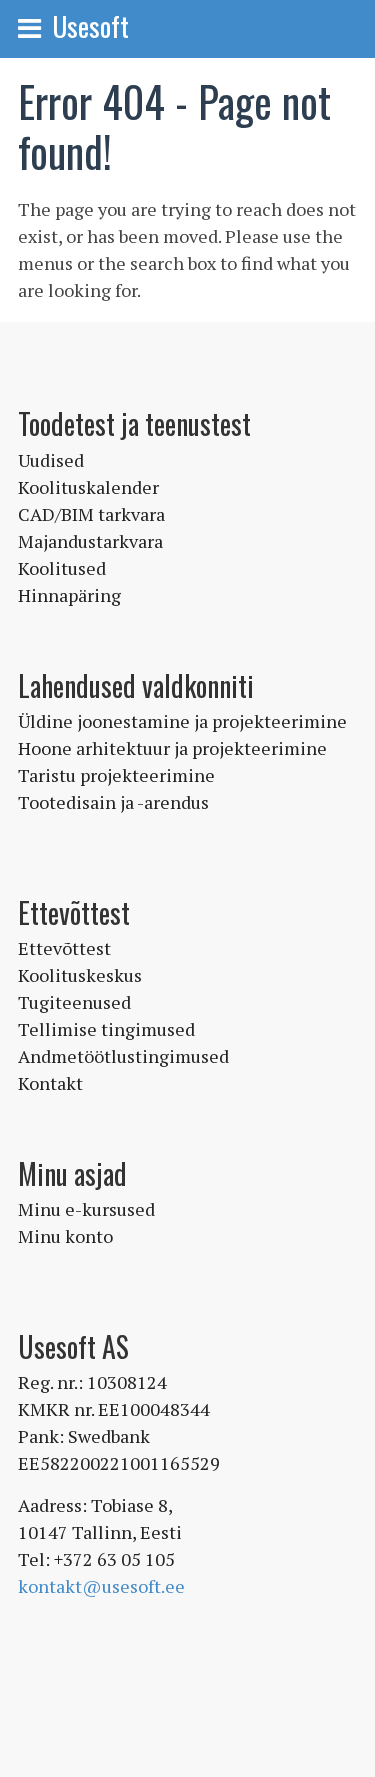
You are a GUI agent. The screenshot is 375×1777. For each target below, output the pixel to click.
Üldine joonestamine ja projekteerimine (182, 721)
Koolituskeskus (80, 975)
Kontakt (50, 1083)
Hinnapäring (69, 595)
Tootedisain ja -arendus (113, 802)
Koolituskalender (88, 487)
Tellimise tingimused (106, 1029)
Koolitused (62, 568)
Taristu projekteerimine (116, 775)
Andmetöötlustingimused (123, 1056)
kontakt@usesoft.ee (101, 1586)
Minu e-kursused (86, 1209)
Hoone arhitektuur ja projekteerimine (172, 748)
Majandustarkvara (90, 541)
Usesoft (90, 26)
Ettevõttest (64, 948)
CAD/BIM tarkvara (91, 514)
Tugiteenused (74, 1002)
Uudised (51, 460)
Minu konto (65, 1236)
